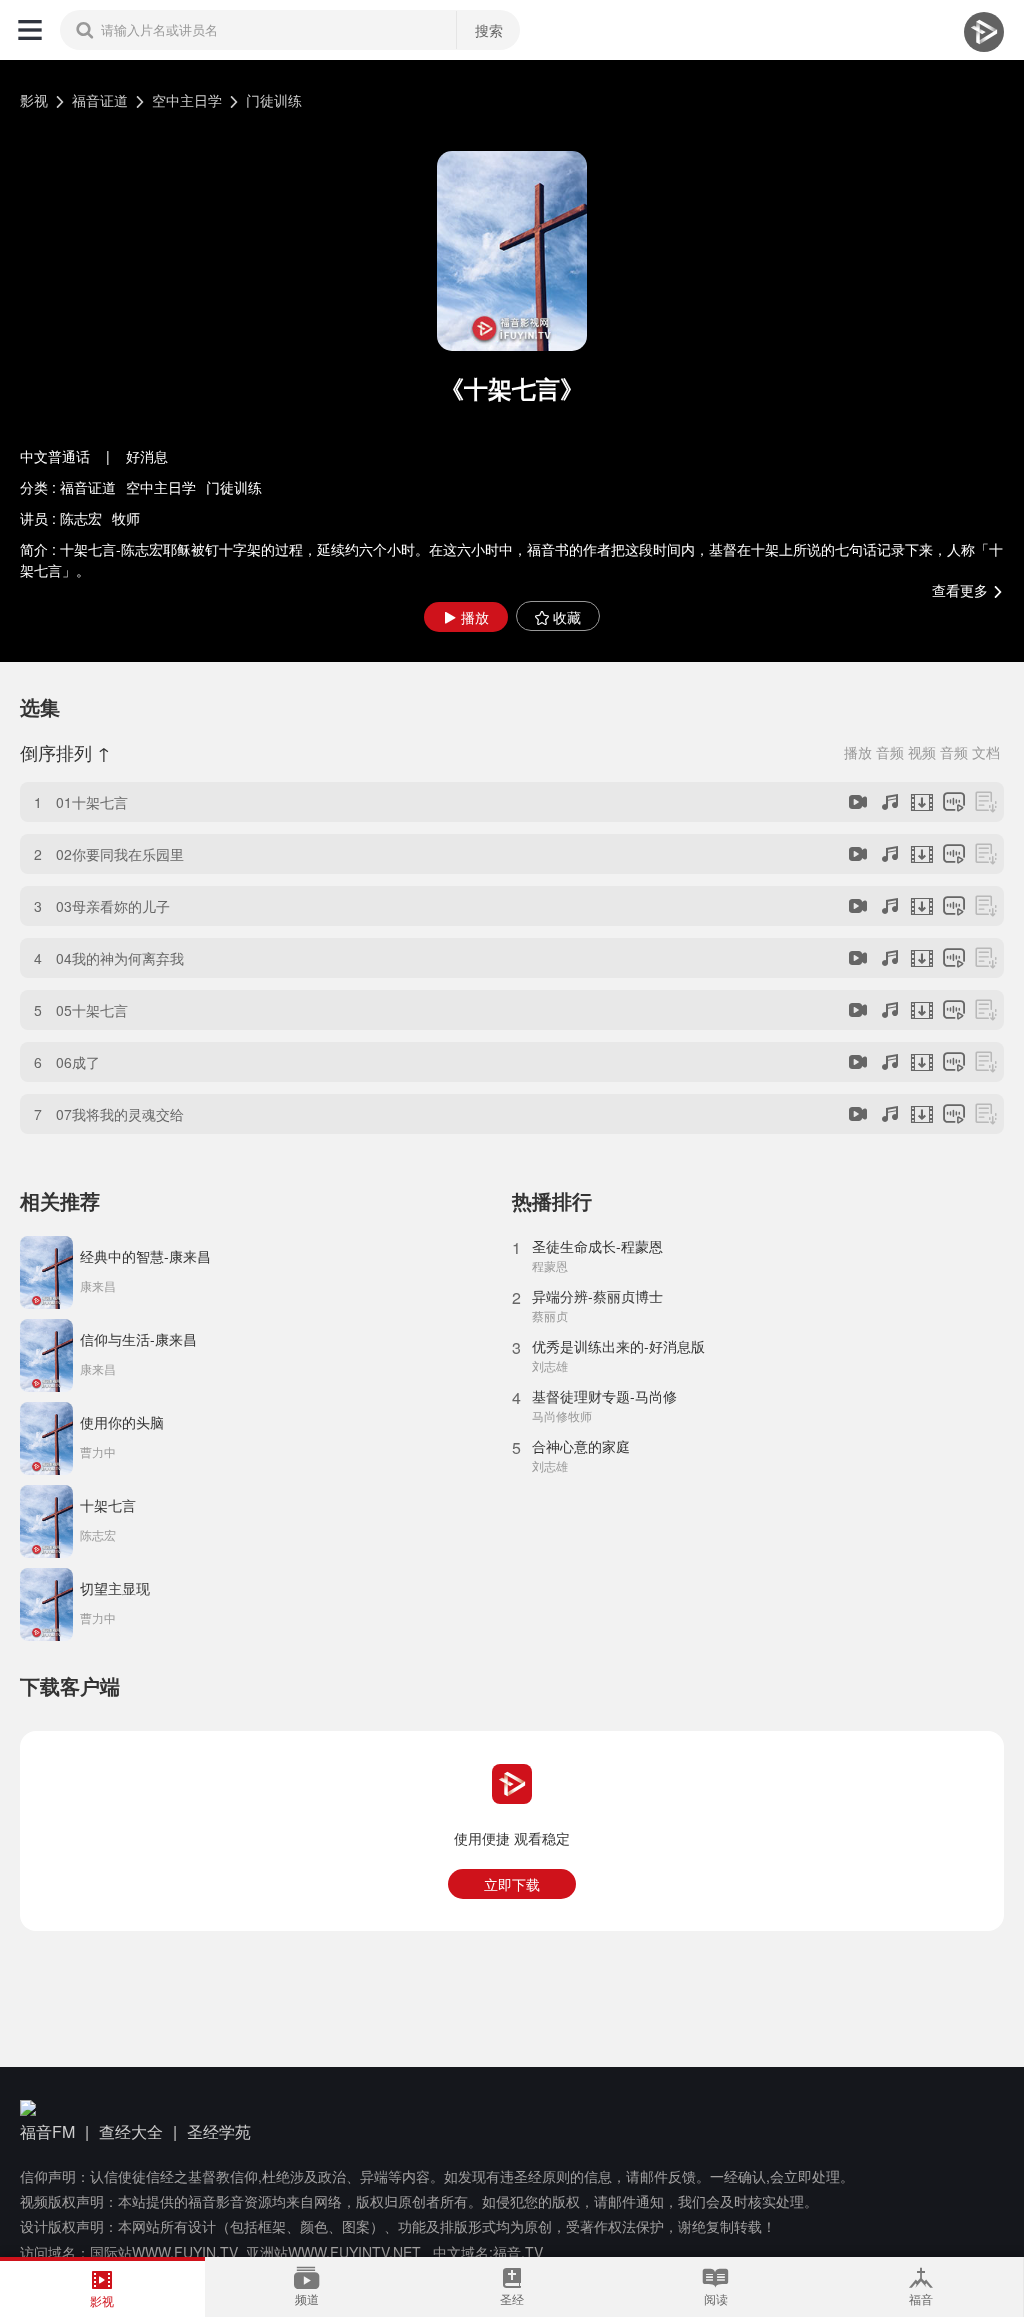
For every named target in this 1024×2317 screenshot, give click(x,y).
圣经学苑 (219, 2131)
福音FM (47, 2131)
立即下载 (512, 1884)
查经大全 (131, 2131)
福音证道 (100, 100)
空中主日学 (187, 100)
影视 (34, 100)
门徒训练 (274, 100)
